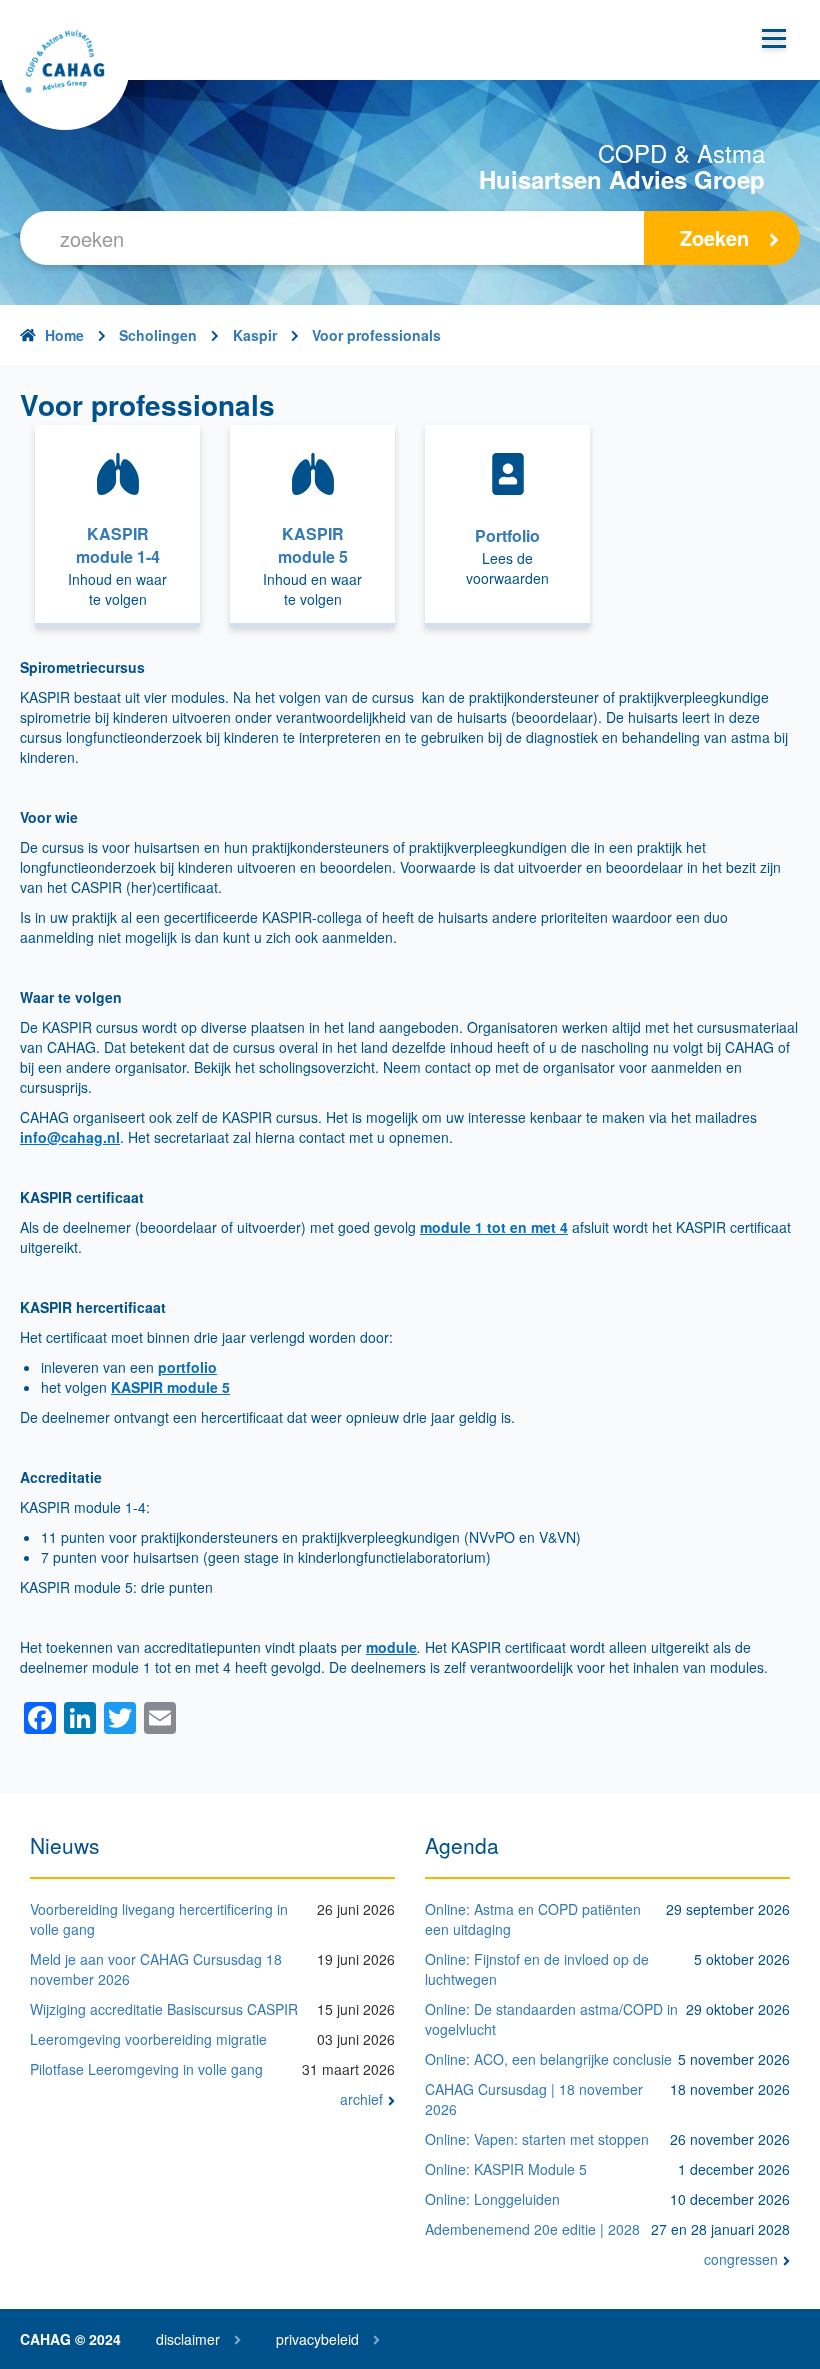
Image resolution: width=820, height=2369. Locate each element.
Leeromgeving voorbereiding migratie (148, 2039)
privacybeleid (317, 2339)
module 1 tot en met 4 (494, 1227)
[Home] (65, 65)
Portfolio (507, 536)
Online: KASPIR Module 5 (506, 2169)
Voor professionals (376, 335)
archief (361, 2099)
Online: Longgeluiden (492, 2199)
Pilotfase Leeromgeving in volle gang (146, 2069)
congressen (741, 2259)
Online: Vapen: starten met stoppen (537, 2139)
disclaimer (188, 2339)
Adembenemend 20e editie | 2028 (532, 2229)
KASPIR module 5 (313, 545)
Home (64, 335)
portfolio (187, 1367)
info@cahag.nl (70, 1137)
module (391, 1647)
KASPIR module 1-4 (118, 545)
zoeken (714, 237)
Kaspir (255, 335)
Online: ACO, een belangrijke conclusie (548, 2059)
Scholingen (158, 335)
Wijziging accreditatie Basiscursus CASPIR (164, 2009)
